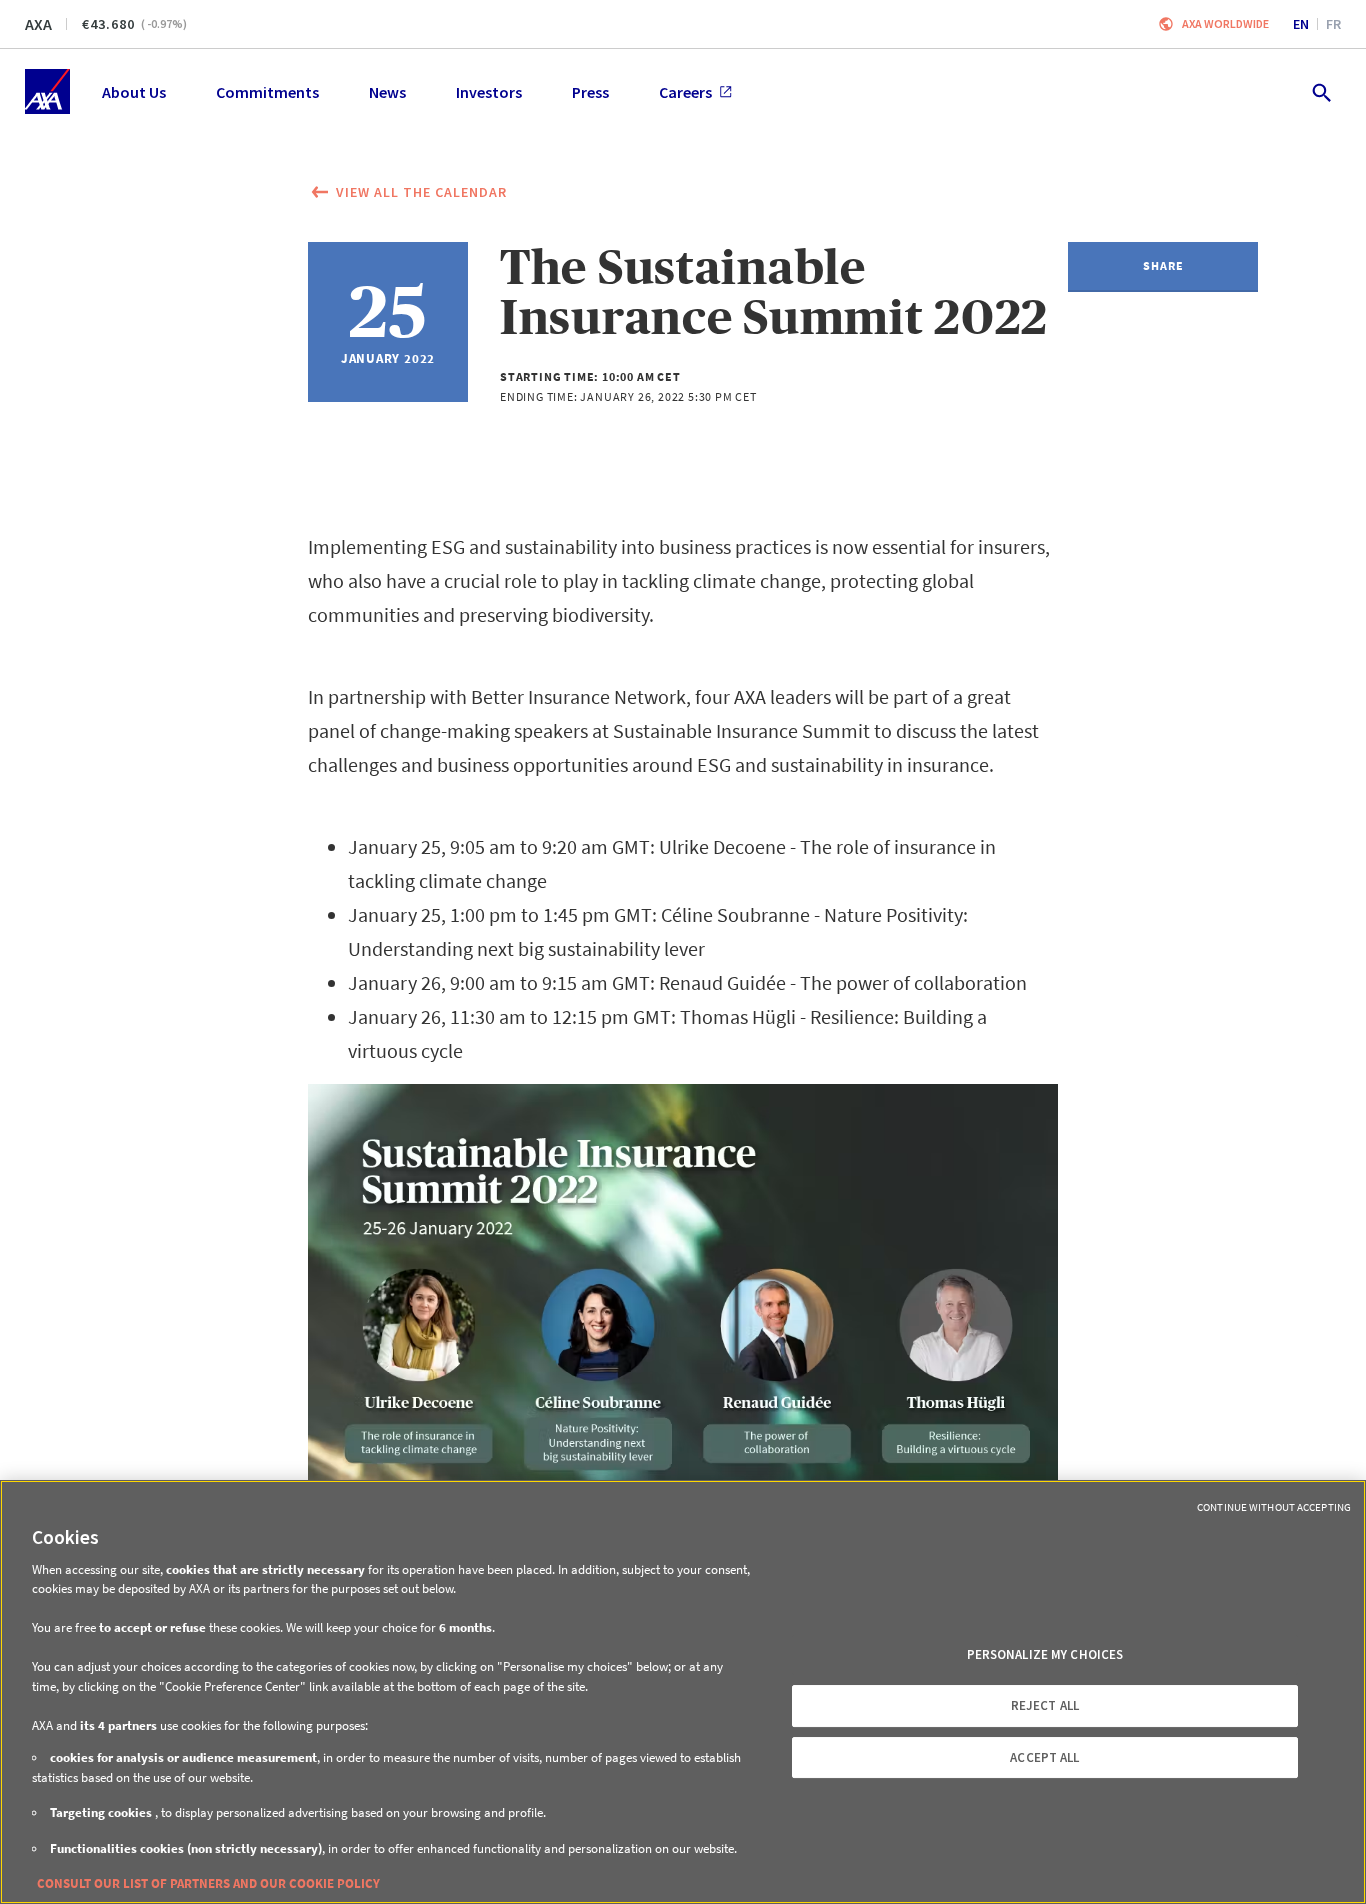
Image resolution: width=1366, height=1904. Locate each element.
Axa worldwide (1225, 23)
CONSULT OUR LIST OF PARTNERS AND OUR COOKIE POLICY (208, 1883)
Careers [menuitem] (685, 92)
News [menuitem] (387, 92)
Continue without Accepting (1274, 1507)
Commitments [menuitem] (267, 92)
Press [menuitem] (590, 92)
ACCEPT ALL (1044, 1757)
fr (1333, 24)
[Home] (47, 91)
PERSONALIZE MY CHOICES (1045, 1654)
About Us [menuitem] (134, 92)
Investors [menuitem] (489, 92)
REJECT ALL (1045, 1705)
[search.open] (1320, 91)
